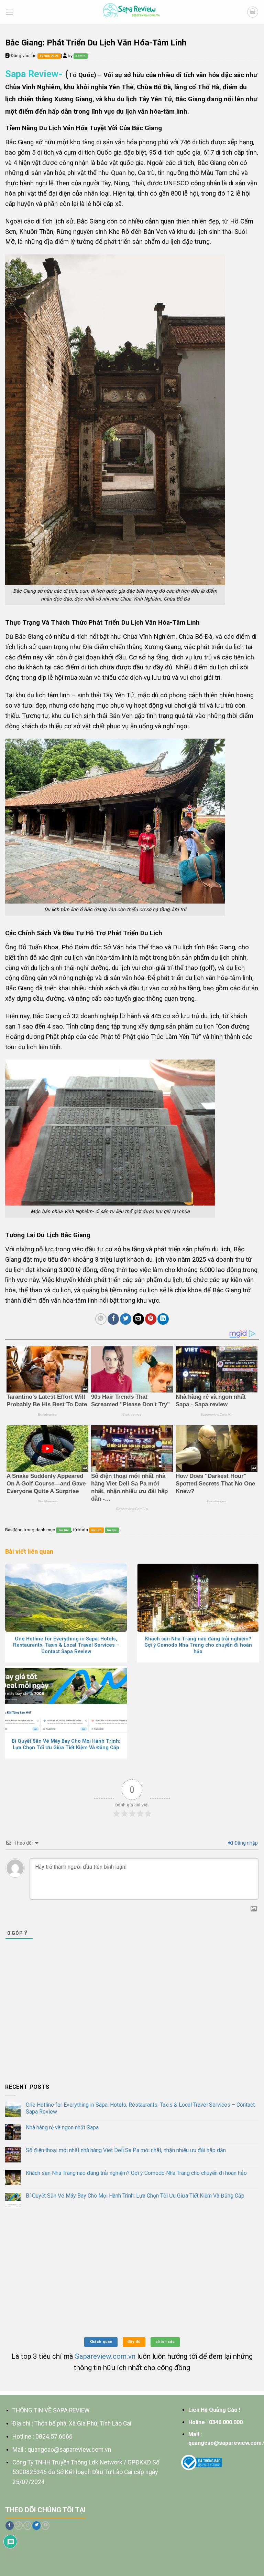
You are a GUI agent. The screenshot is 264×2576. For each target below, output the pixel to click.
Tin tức (64, 1530)
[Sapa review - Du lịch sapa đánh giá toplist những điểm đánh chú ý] (132, 12)
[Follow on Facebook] (10, 2526)
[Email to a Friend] (138, 1319)
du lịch (96, 1530)
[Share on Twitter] (126, 1319)
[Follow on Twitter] (36, 2526)
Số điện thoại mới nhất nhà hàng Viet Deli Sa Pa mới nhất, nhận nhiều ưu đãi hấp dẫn (126, 2150)
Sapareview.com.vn (105, 2356)
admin (80, 56)
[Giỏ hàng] (253, 12)
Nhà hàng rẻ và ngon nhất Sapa (62, 2127)
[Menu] (9, 12)
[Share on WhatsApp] (101, 1319)
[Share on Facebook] (113, 1319)
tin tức (112, 1530)
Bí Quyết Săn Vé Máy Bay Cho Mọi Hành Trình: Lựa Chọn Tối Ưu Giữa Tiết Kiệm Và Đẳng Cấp (135, 2196)
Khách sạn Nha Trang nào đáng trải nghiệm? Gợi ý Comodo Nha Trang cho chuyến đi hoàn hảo (136, 2173)
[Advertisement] (132, 2026)
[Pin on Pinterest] (151, 1319)
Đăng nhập (246, 1843)
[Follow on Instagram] (19, 2526)
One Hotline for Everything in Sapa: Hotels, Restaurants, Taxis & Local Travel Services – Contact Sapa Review (140, 2108)
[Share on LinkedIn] (163, 1319)
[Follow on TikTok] (27, 2526)
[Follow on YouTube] (45, 2526)
